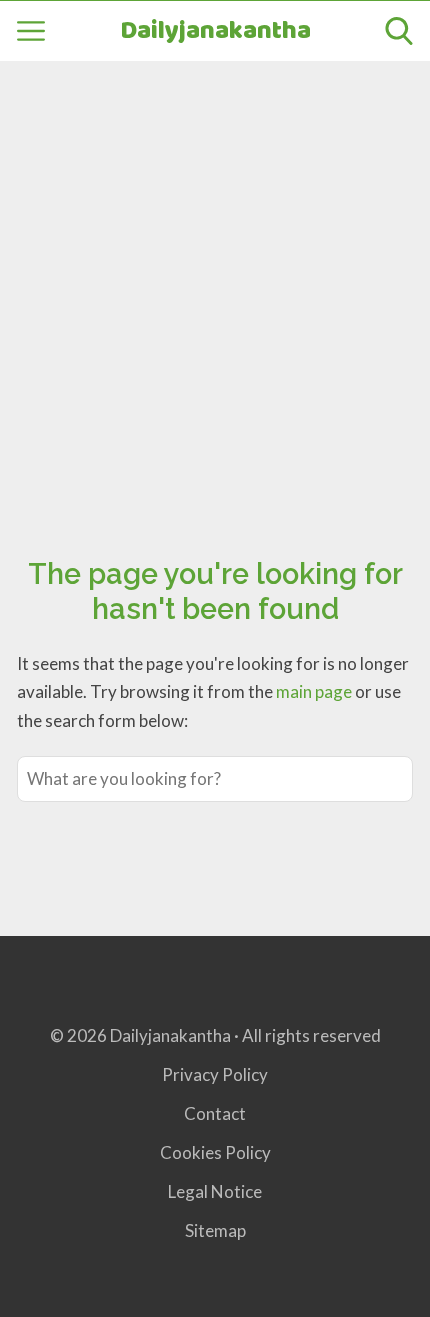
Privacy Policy (215, 1074)
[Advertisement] (215, 286)
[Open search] (399, 31)
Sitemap (215, 1230)
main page (314, 691)
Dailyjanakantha (215, 31)
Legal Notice (215, 1191)
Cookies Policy (215, 1152)
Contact (215, 1113)
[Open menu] (31, 31)
